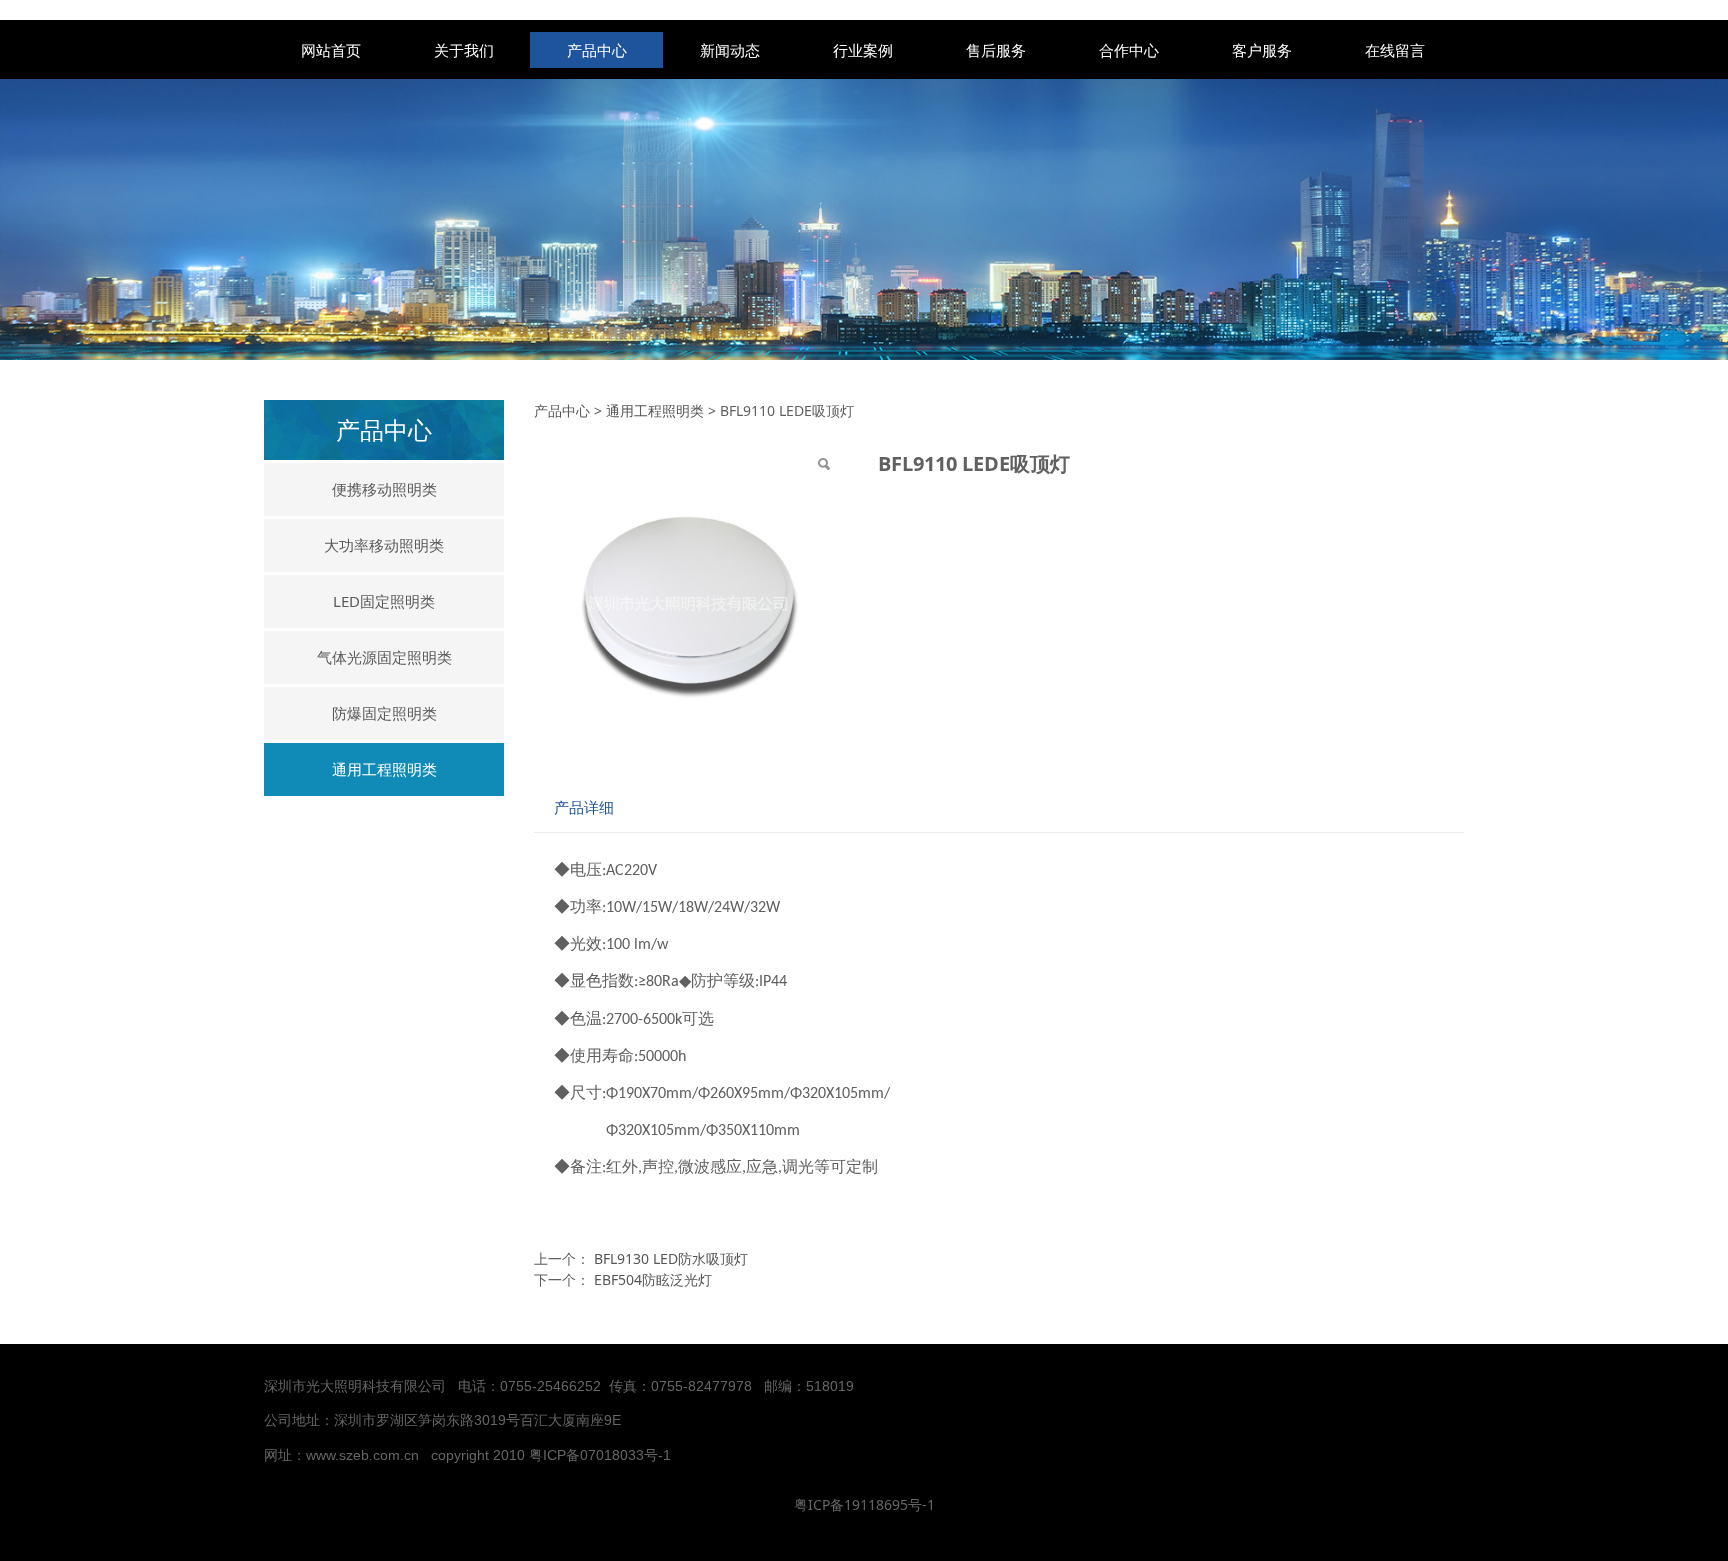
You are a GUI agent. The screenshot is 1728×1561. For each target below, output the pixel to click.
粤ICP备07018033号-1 (602, 1455)
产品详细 (584, 807)
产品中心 (597, 50)
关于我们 (464, 50)
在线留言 (1395, 50)
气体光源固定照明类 (384, 657)
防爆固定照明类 (384, 713)
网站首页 (331, 50)
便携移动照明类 (384, 489)
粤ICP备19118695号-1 (864, 1504)
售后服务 (996, 50)
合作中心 (1129, 50)
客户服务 (1262, 50)
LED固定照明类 (384, 601)
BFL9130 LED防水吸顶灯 (671, 1258)
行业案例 (863, 50)
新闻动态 (730, 50)
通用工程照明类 (384, 769)
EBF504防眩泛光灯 (653, 1279)
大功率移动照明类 (384, 545)
